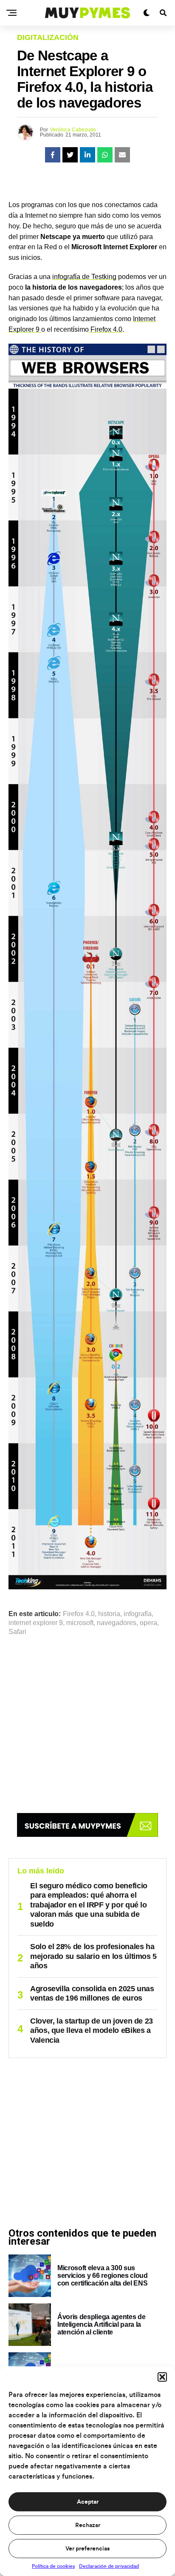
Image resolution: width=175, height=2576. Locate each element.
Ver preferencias (87, 2549)
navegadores (117, 1623)
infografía (138, 1614)
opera (148, 1623)
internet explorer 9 (36, 1623)
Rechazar (88, 2525)
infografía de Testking (84, 277)
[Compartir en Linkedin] (87, 155)
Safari (17, 1632)
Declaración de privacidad (109, 2566)
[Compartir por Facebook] (53, 155)
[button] (162, 2377)
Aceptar (88, 2502)
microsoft (80, 1623)
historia (109, 1614)
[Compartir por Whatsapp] (105, 155)
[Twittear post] (70, 155)
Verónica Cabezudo (73, 130)
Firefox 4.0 (106, 329)
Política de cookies (53, 2566)
